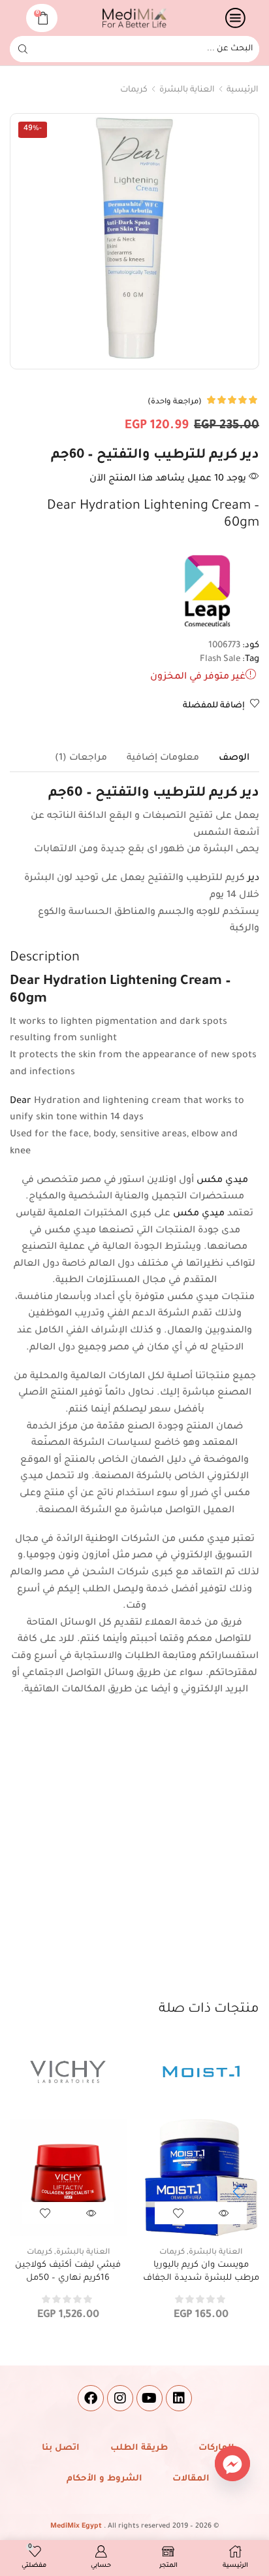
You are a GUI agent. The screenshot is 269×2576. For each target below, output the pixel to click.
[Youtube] (150, 2398)
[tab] (234, 758)
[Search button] (23, 49)
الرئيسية (243, 90)
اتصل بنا (61, 2448)
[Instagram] (120, 2398)
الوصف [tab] (234, 758)
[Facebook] (91, 2398)
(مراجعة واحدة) (175, 402)
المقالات (191, 2479)
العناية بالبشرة (187, 90)
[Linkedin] (179, 2398)
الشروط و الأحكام (104, 2479)
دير (253, 879)
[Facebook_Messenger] (232, 2464)
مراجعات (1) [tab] (81, 758)
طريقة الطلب (139, 2448)
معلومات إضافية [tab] (163, 758)
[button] (236, 2192)
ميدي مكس (222, 1181)
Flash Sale (220, 659)
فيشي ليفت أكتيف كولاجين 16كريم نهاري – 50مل (68, 2272)
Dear (21, 1102)
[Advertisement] (134, 1859)
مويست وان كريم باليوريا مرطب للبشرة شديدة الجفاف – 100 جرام (201, 2278)
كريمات (134, 90)
